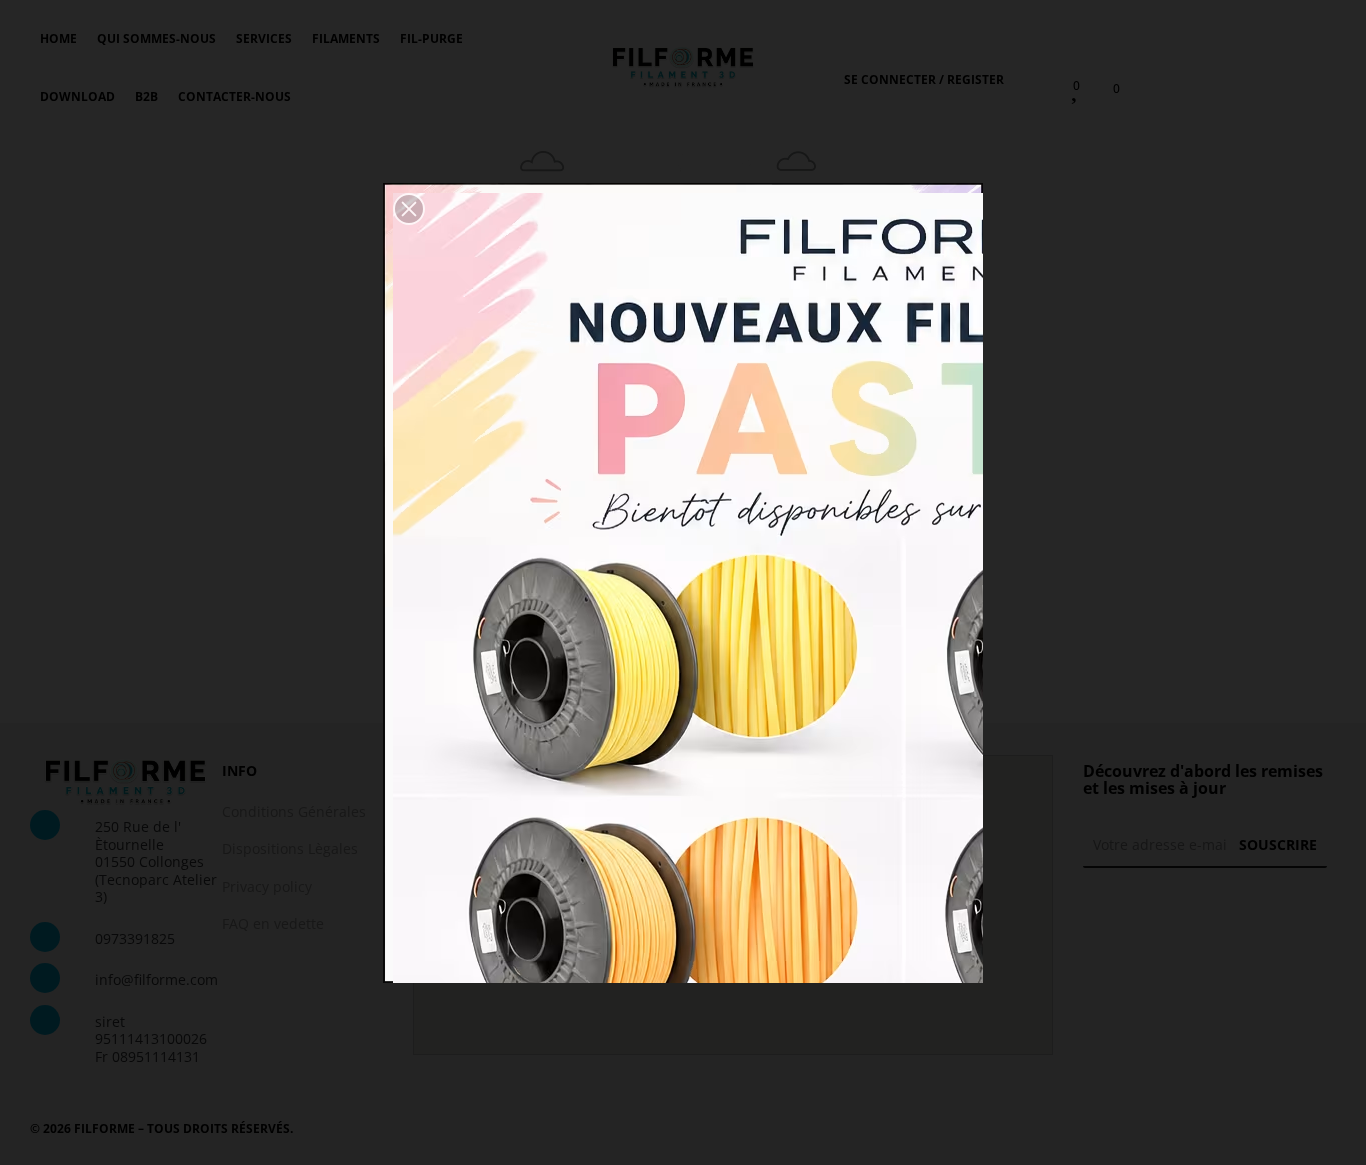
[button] (409, 209)
